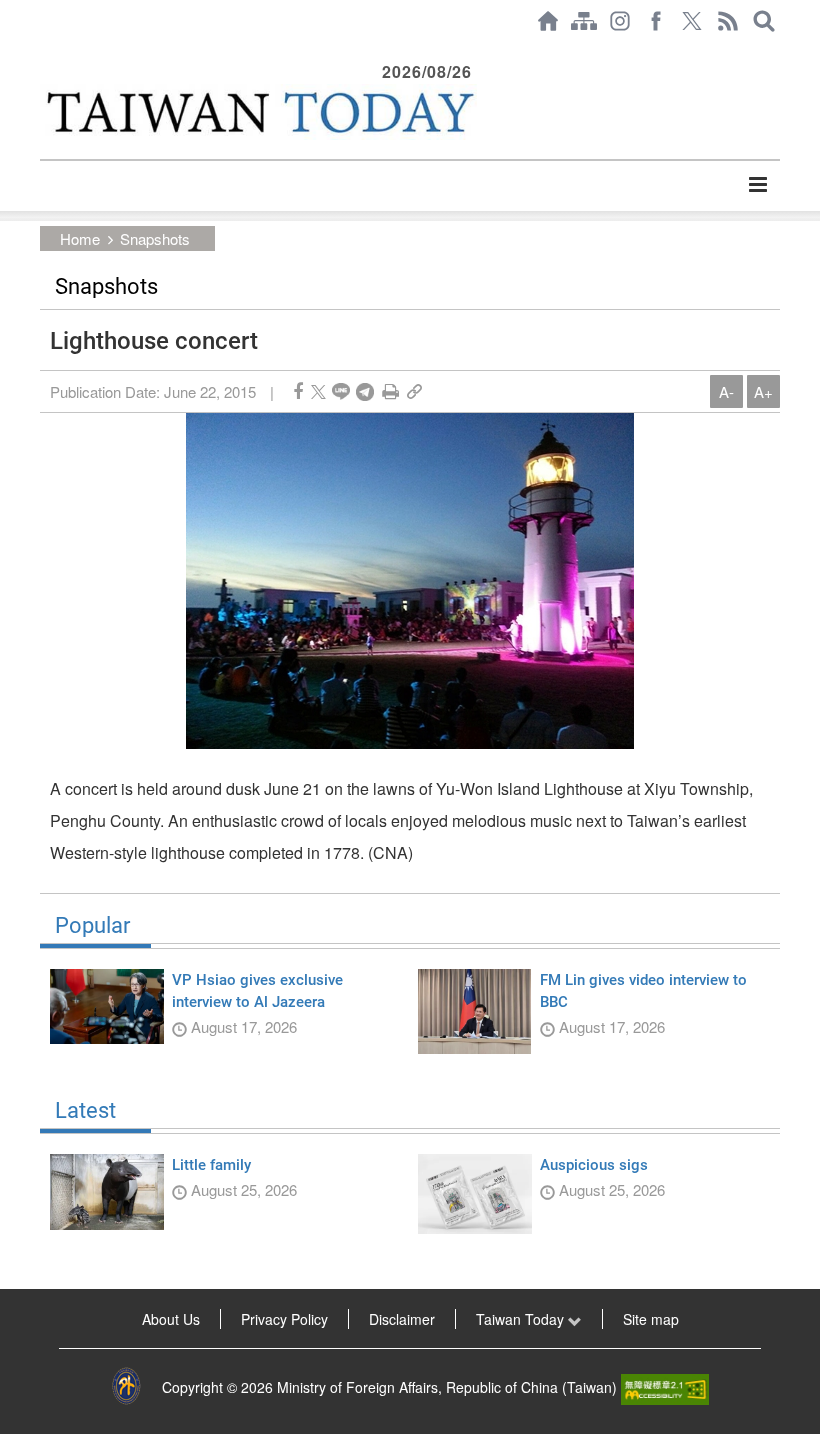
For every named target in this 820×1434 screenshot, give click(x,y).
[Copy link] (414, 391)
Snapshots (155, 238)
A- (726, 391)
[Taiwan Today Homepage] (548, 21)
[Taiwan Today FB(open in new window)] (656, 21)
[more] (757, 185)
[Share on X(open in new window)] (318, 391)
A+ (763, 391)
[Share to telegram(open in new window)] (365, 391)
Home (80, 238)
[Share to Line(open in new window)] (341, 391)
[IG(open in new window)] (620, 21)
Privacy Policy (284, 1319)
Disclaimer (402, 1319)
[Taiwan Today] (258, 112)
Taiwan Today (522, 1319)
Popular (92, 926)
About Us (171, 1319)
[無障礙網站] (665, 1387)
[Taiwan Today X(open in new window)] (692, 21)
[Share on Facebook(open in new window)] (298, 391)
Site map (651, 1319)
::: (46, 52)
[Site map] (584, 21)
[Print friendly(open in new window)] (390, 391)
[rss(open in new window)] (728, 21)
